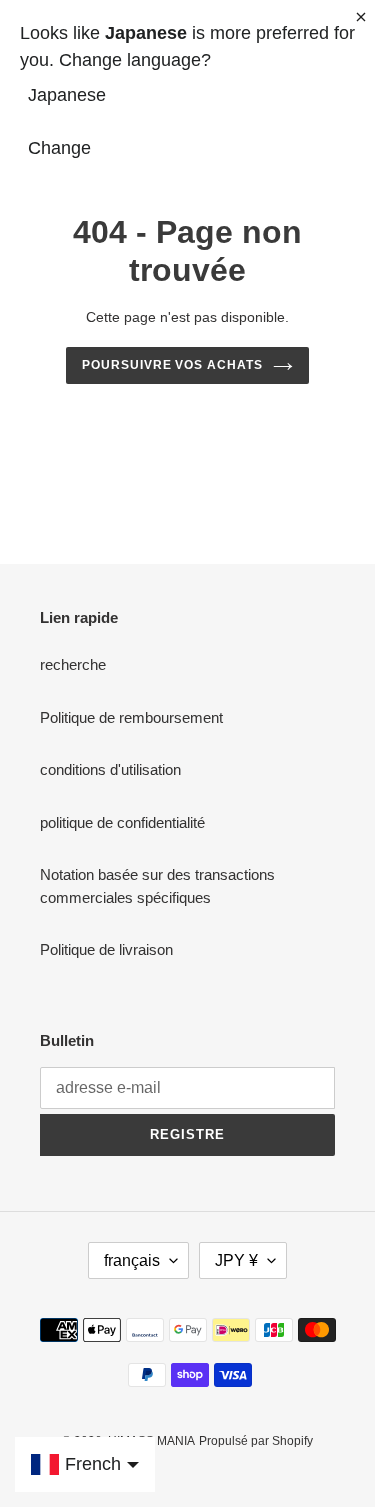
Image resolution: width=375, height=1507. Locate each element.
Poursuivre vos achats (172, 365)
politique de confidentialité (122, 822)
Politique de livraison (106, 949)
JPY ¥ (236, 1260)
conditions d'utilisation (110, 769)
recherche (73, 664)
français (132, 1260)
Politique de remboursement (131, 717)
